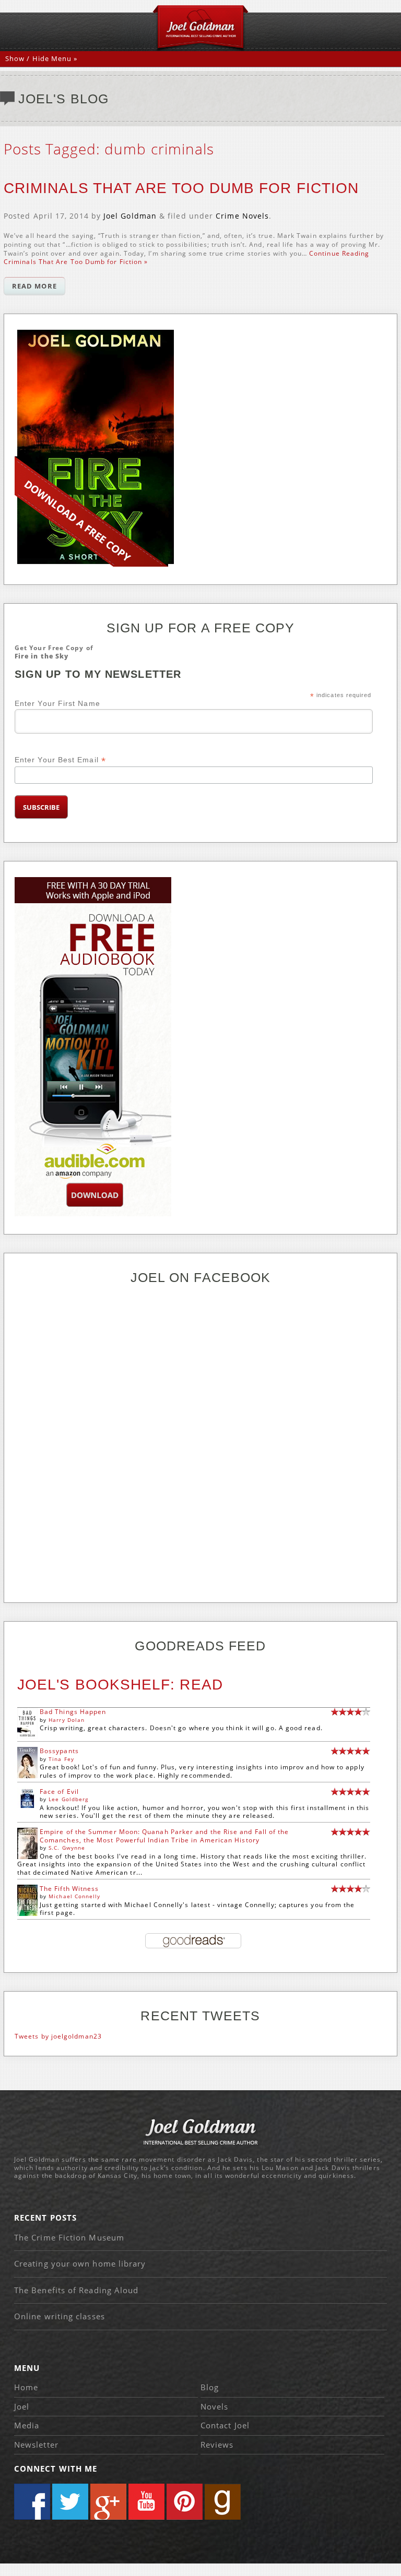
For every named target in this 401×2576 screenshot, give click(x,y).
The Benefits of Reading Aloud (76, 2290)
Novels (214, 2406)
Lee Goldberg (68, 1799)
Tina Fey (61, 1759)
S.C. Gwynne (67, 1848)
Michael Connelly (74, 1896)
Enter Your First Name (57, 703)
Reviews (217, 2445)
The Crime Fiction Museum (69, 2237)
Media (27, 2425)
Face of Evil (59, 1792)
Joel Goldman (130, 216)
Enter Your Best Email (60, 760)
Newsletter (36, 2445)
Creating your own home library (80, 2263)
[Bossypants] (27, 1776)
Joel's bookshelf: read (120, 1685)
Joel (22, 2406)
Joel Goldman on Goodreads (223, 2502)
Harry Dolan (67, 1720)
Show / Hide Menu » (41, 58)
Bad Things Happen (73, 1712)
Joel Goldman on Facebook (32, 2502)
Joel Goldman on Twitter (70, 2502)
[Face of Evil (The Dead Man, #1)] (27, 1806)
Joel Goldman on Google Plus (108, 2502)
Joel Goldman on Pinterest (185, 2502)
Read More (34, 286)
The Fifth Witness (69, 1889)
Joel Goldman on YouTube (146, 2502)
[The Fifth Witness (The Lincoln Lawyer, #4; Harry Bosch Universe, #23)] (27, 1914)
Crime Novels (242, 216)
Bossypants (59, 1751)
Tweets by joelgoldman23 (58, 2036)
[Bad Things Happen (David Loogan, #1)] (27, 1736)
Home (26, 2387)
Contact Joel (225, 2425)
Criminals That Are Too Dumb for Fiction (181, 188)
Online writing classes (60, 2316)
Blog (210, 2387)
